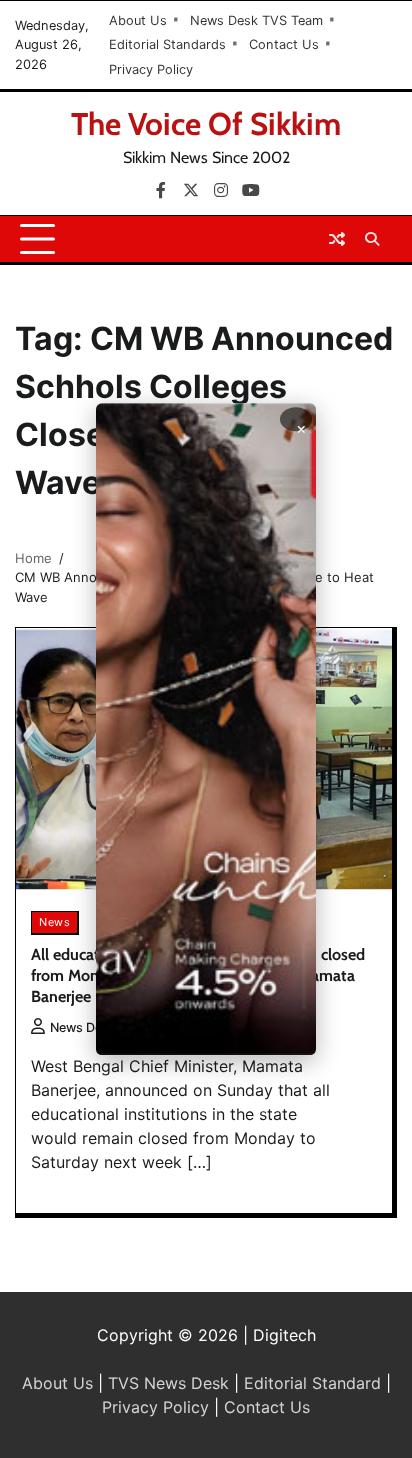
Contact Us (284, 44)
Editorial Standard (312, 1383)
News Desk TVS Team (256, 20)
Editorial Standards (167, 44)
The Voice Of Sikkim (206, 124)
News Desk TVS (97, 1027)
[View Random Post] (337, 239)
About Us (138, 20)
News (54, 922)
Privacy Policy (151, 69)
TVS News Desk (168, 1383)
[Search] (372, 239)
